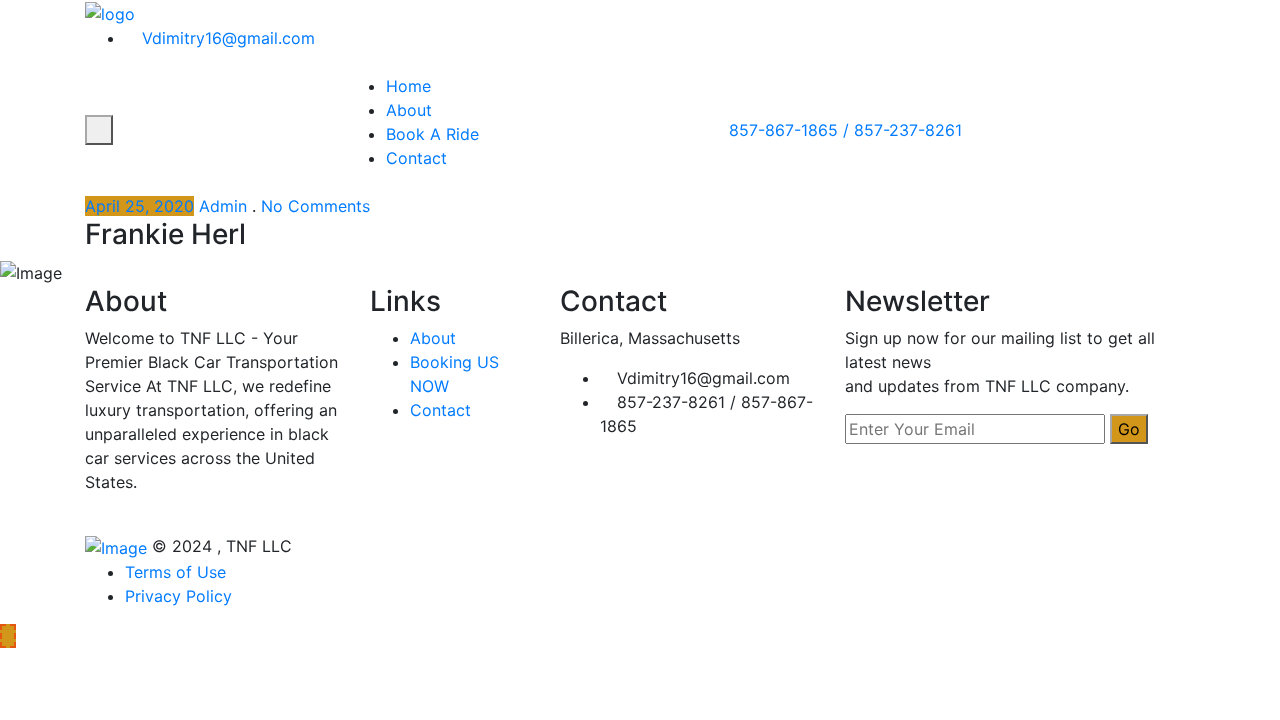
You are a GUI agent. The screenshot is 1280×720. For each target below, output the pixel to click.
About (409, 110)
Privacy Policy (178, 596)
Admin (223, 206)
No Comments (315, 206)
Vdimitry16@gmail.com (226, 38)
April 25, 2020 (139, 206)
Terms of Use (175, 572)
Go (1129, 429)
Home (408, 86)
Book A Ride (432, 134)
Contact (416, 158)
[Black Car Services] (110, 12)
